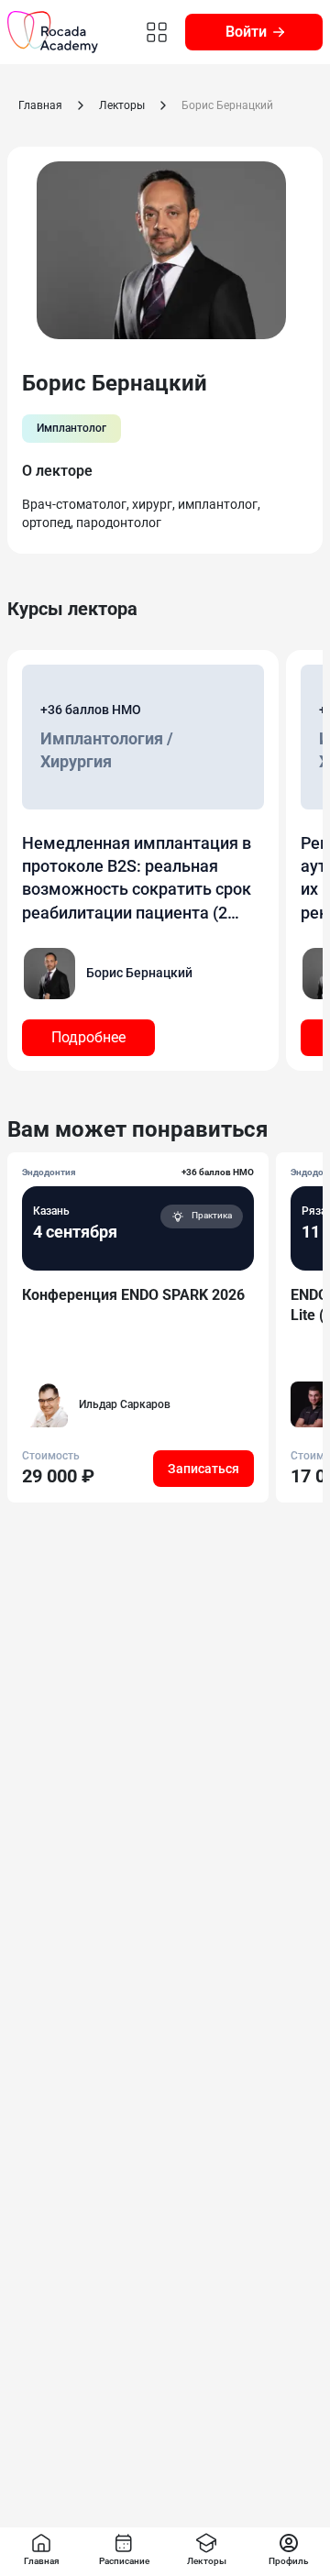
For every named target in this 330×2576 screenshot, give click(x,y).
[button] (88, 1038)
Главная (40, 105)
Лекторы (122, 105)
